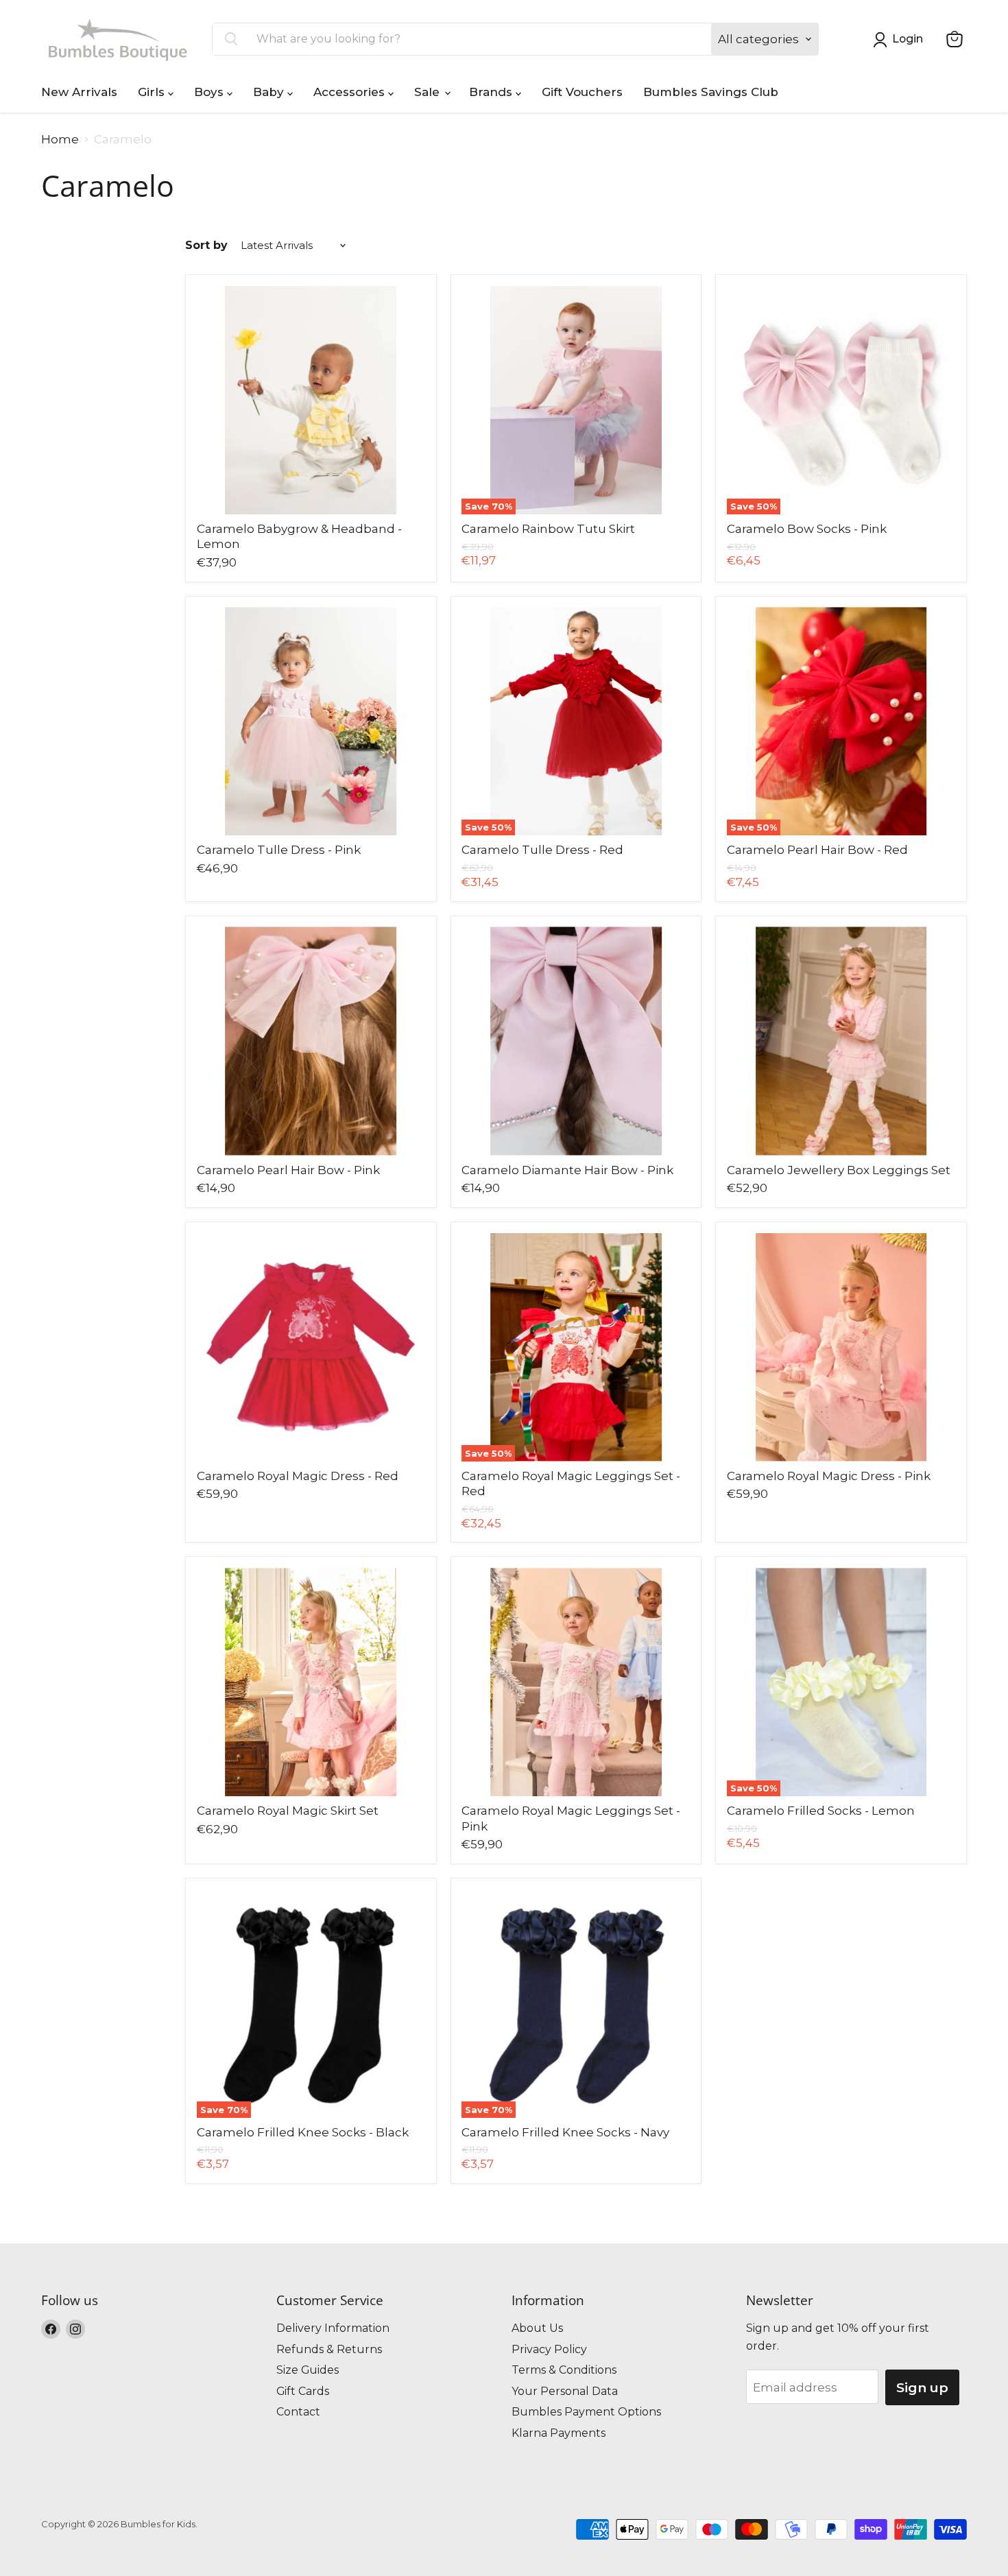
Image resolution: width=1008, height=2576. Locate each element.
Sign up (922, 2387)
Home (60, 140)
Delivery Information (333, 2328)
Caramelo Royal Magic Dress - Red (298, 1476)
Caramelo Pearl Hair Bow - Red (817, 850)
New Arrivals (79, 92)
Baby (270, 92)
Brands (492, 92)
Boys (211, 92)
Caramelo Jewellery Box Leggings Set (839, 1170)
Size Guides (308, 2370)
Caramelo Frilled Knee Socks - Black (303, 2132)
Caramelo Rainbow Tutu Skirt (548, 529)
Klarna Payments (559, 2433)
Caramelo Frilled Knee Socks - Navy (565, 2132)
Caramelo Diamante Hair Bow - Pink (567, 1170)
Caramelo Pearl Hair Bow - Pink (288, 1170)
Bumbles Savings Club (711, 92)
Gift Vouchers (582, 92)
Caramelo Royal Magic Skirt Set (288, 1811)
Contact (298, 2412)
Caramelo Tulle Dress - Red (542, 850)
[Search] (231, 39)
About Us (537, 2328)
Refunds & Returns (329, 2349)
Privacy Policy (549, 2349)
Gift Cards (303, 2391)
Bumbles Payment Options (586, 2412)
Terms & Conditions (564, 2370)
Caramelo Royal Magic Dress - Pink (829, 1476)
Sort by (206, 246)
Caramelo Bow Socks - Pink (807, 529)
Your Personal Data (565, 2391)
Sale (429, 92)
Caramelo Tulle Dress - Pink (279, 850)
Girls (153, 92)
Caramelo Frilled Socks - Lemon (821, 1811)
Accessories (351, 92)
